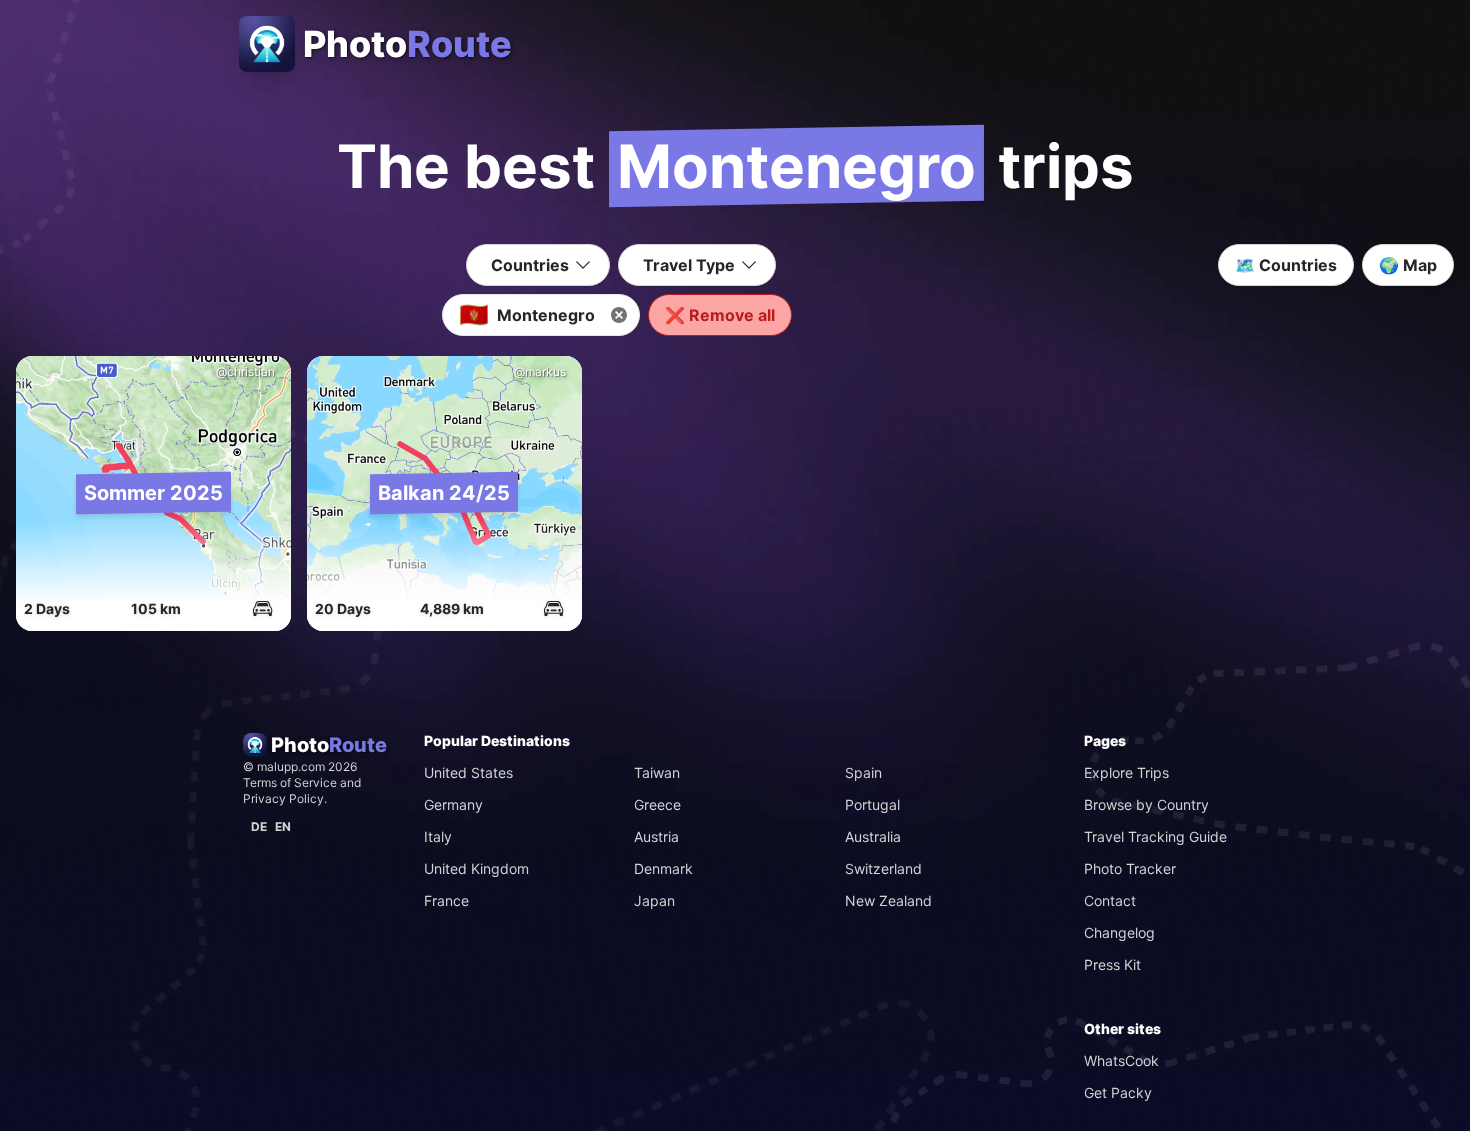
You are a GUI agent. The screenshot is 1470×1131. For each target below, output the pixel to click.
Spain (863, 772)
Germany (453, 804)
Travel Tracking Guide (1155, 836)
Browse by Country (1146, 804)
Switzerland (883, 868)
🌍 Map (1408, 265)
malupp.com (292, 766)
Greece (657, 804)
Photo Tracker (1130, 868)
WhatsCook (1121, 1060)
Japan (654, 900)
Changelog (1119, 932)
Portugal (872, 804)
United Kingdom (476, 868)
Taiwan (657, 772)
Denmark (663, 868)
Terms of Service (290, 782)
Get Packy (1118, 1092)
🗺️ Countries (1286, 265)
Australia (873, 836)
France (446, 900)
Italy (438, 836)
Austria (656, 836)
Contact (1110, 900)
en (283, 826)
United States (468, 772)
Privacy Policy (283, 798)
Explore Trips (1126, 772)
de (259, 826)
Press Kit (1112, 964)
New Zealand (888, 900)
